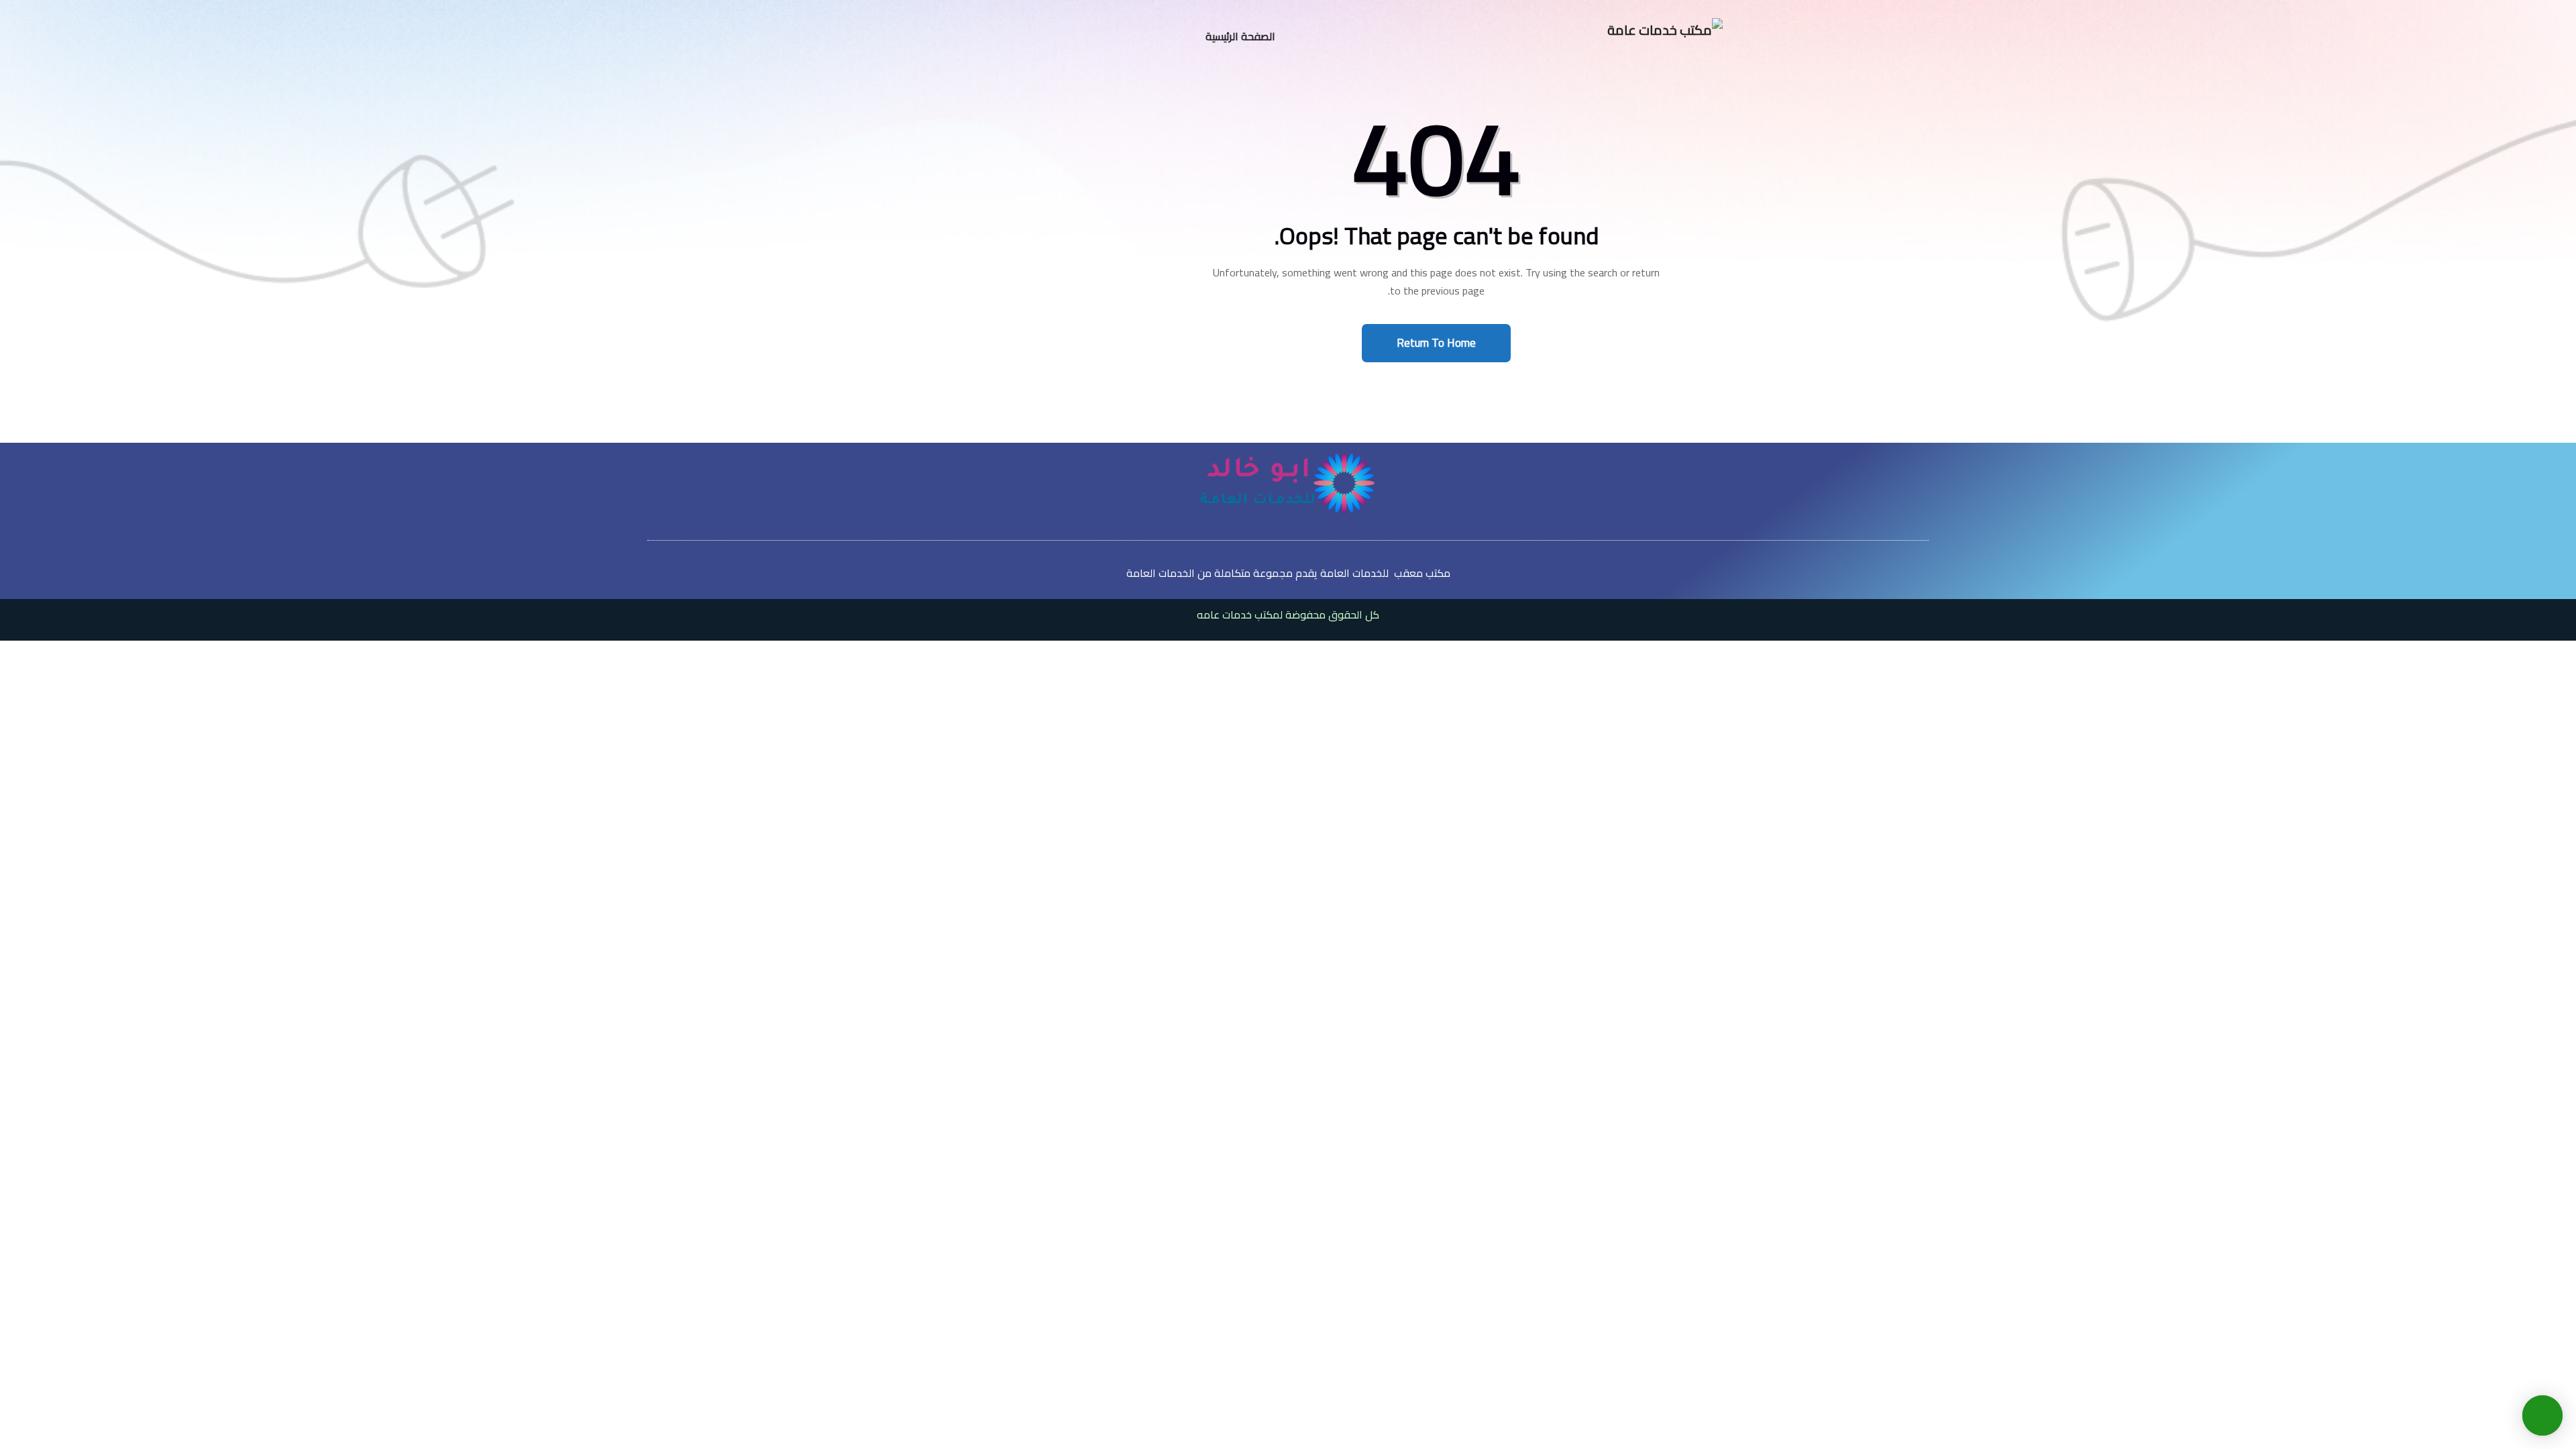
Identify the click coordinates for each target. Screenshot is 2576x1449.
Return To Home (1436, 343)
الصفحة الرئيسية (1240, 36)
